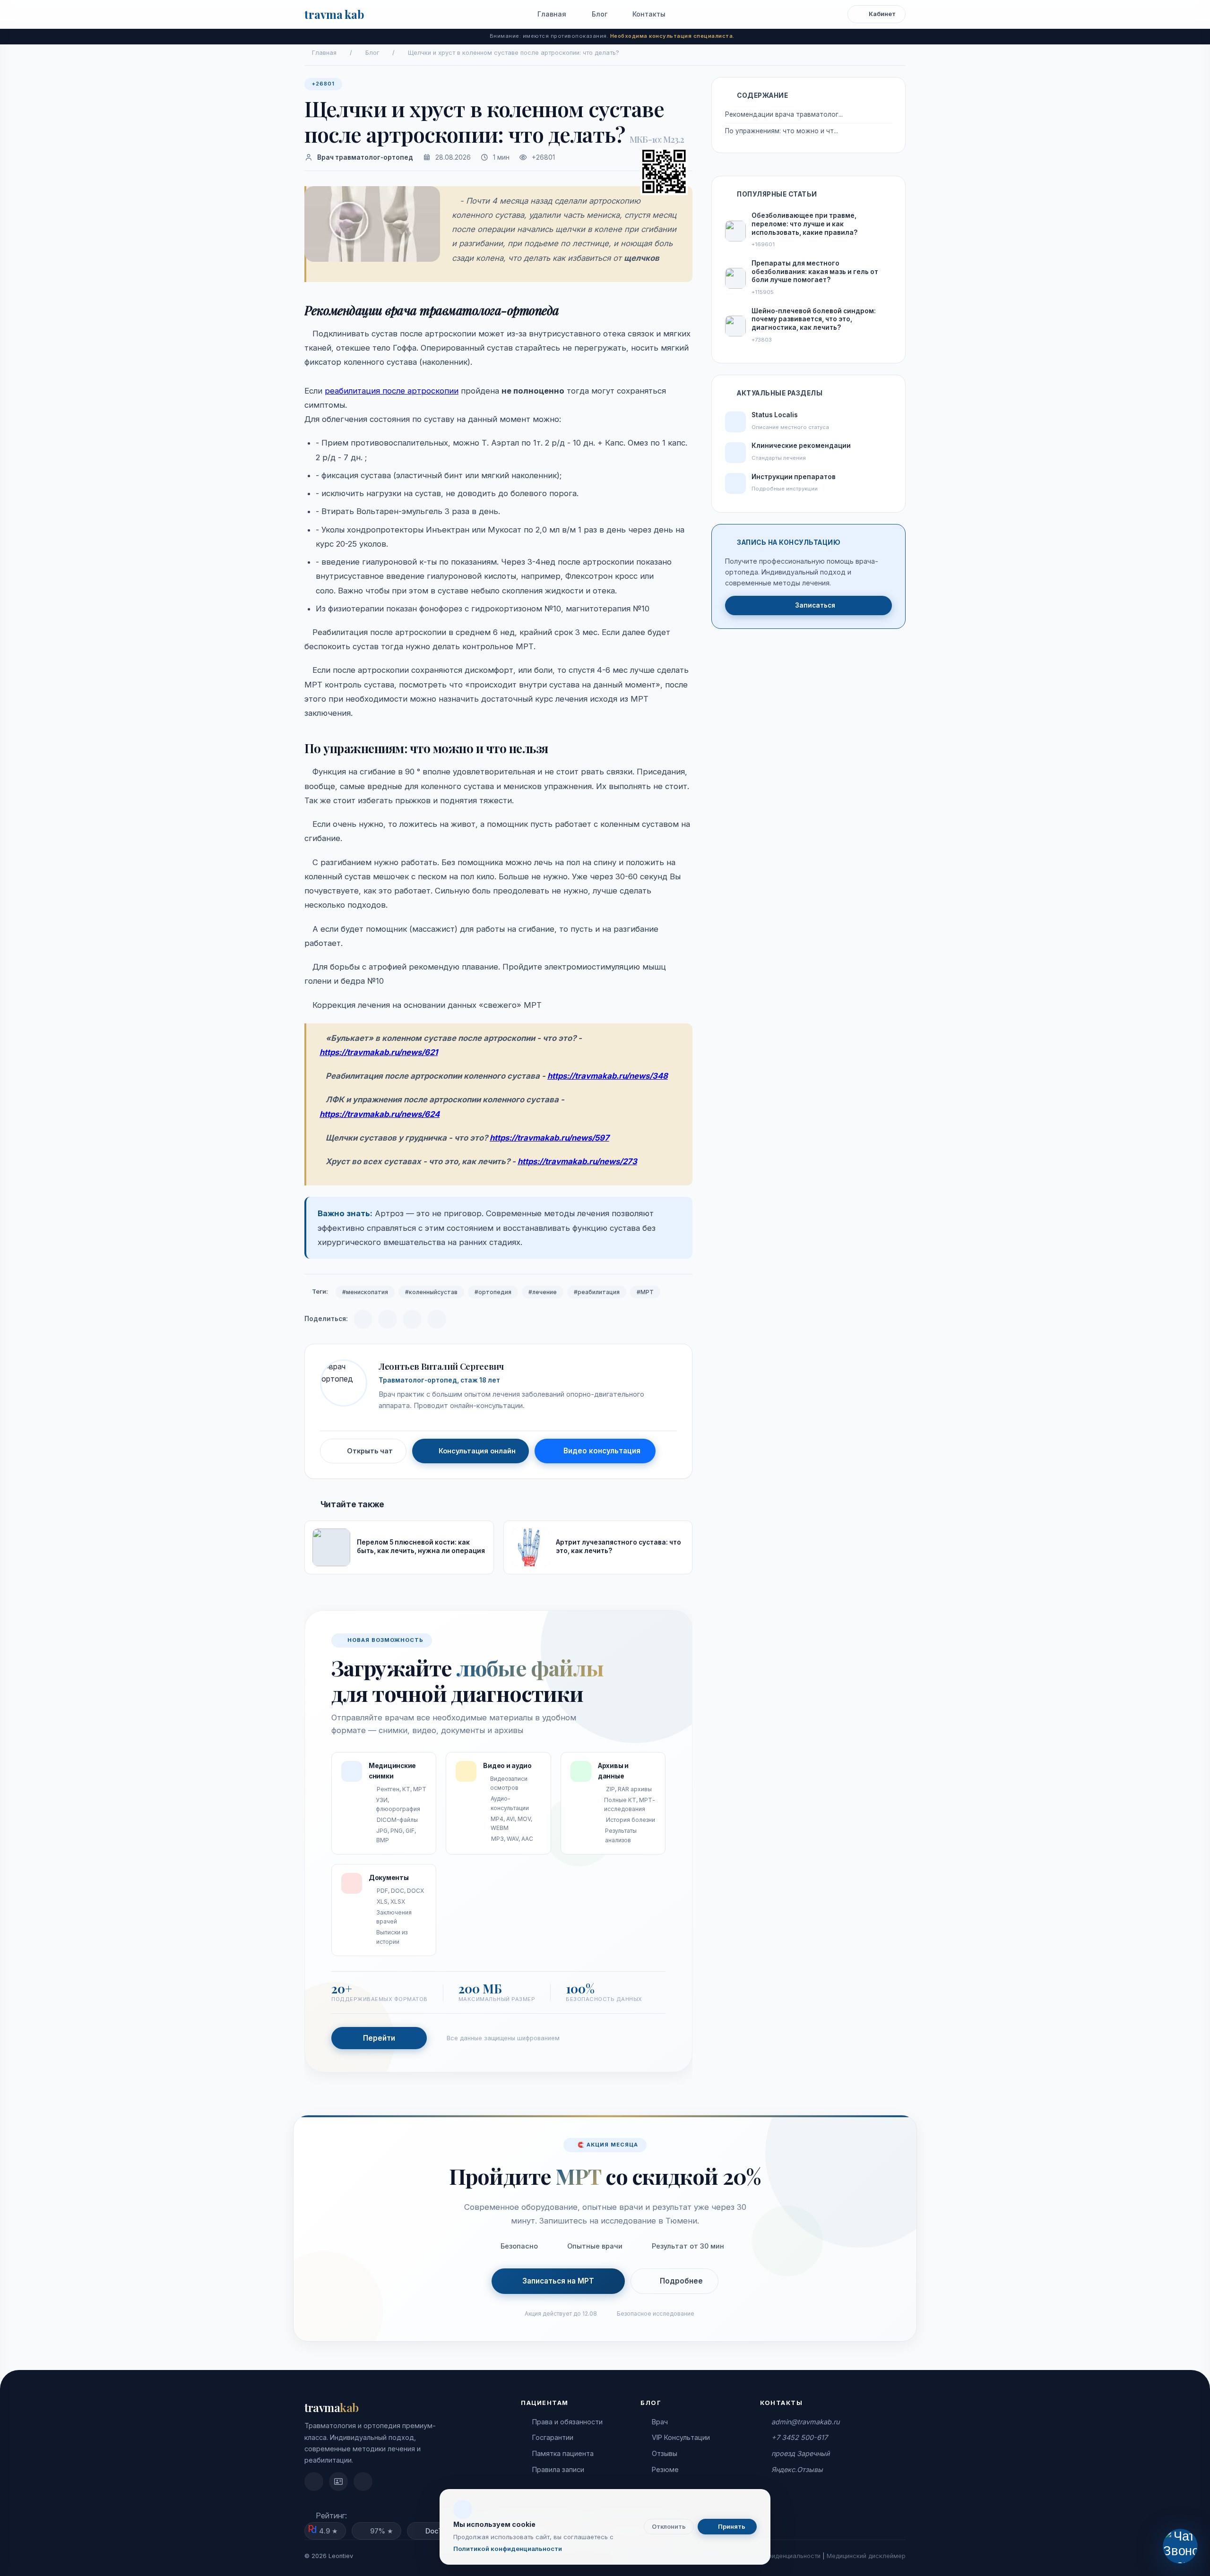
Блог (599, 14)
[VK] (388, 1319)
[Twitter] (437, 1319)
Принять (731, 2527)
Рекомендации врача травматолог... (784, 114)
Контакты (648, 14)
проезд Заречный (800, 2453)
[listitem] (314, 2482)
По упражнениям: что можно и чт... (782, 131)
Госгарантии (553, 2437)
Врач (660, 2422)
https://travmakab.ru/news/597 (549, 1138)
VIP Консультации (681, 2437)
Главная (551, 14)
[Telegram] (363, 1319)
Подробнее (681, 2281)
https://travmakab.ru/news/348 (608, 1076)
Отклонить (669, 2527)
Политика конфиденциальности (774, 2556)
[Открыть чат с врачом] (1180, 2546)
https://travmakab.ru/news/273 (577, 1161)
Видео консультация (602, 1451)
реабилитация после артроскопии (392, 391)
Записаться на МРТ (558, 2281)
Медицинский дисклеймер (866, 2556)
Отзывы (665, 2453)
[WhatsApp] (412, 1319)
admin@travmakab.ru (805, 2422)
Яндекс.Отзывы (797, 2469)
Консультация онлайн (477, 1451)
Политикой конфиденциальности (508, 2549)
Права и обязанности (567, 2422)
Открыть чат (370, 1451)
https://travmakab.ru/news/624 (380, 1114)
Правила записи (558, 2469)
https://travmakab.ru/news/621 (379, 1052)
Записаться (815, 605)
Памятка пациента (563, 2453)
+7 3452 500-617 (799, 2437)
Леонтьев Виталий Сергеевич (441, 1366)
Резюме (665, 2469)
